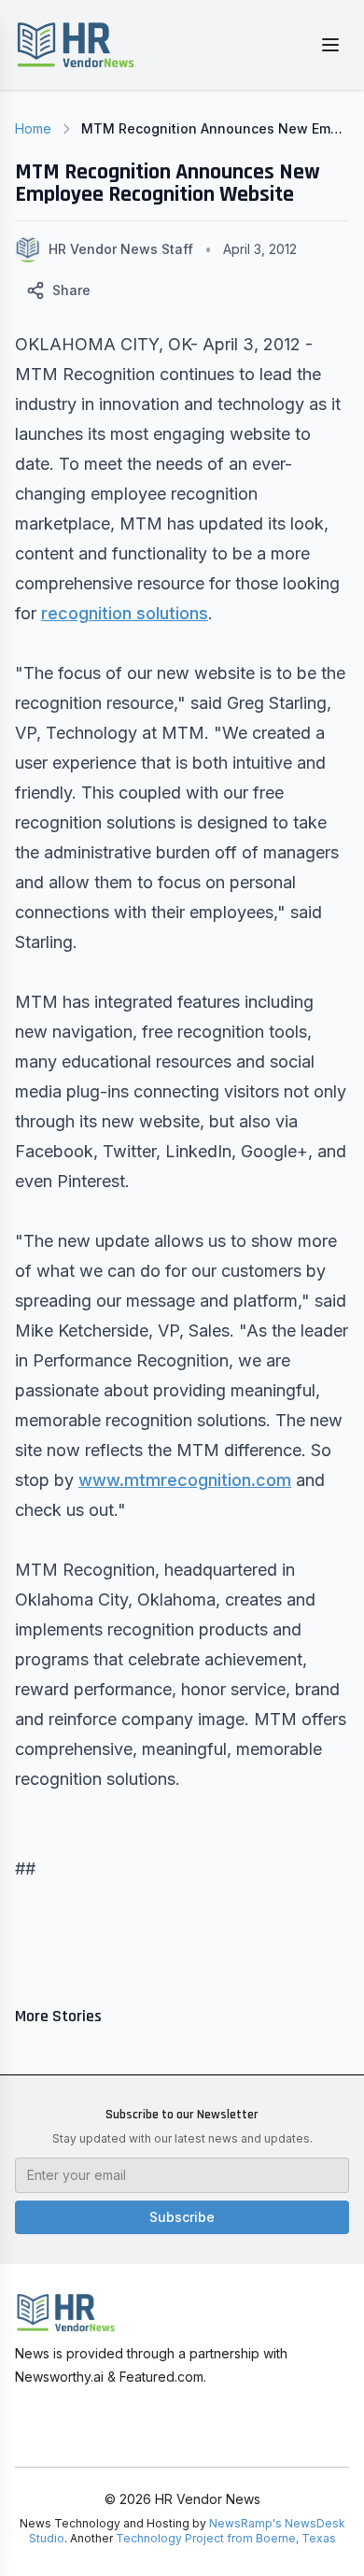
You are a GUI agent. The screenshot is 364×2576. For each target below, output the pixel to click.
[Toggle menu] (330, 45)
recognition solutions (125, 613)
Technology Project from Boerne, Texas (226, 2538)
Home (33, 128)
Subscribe (182, 2217)
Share (71, 290)
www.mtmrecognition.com (185, 1480)
